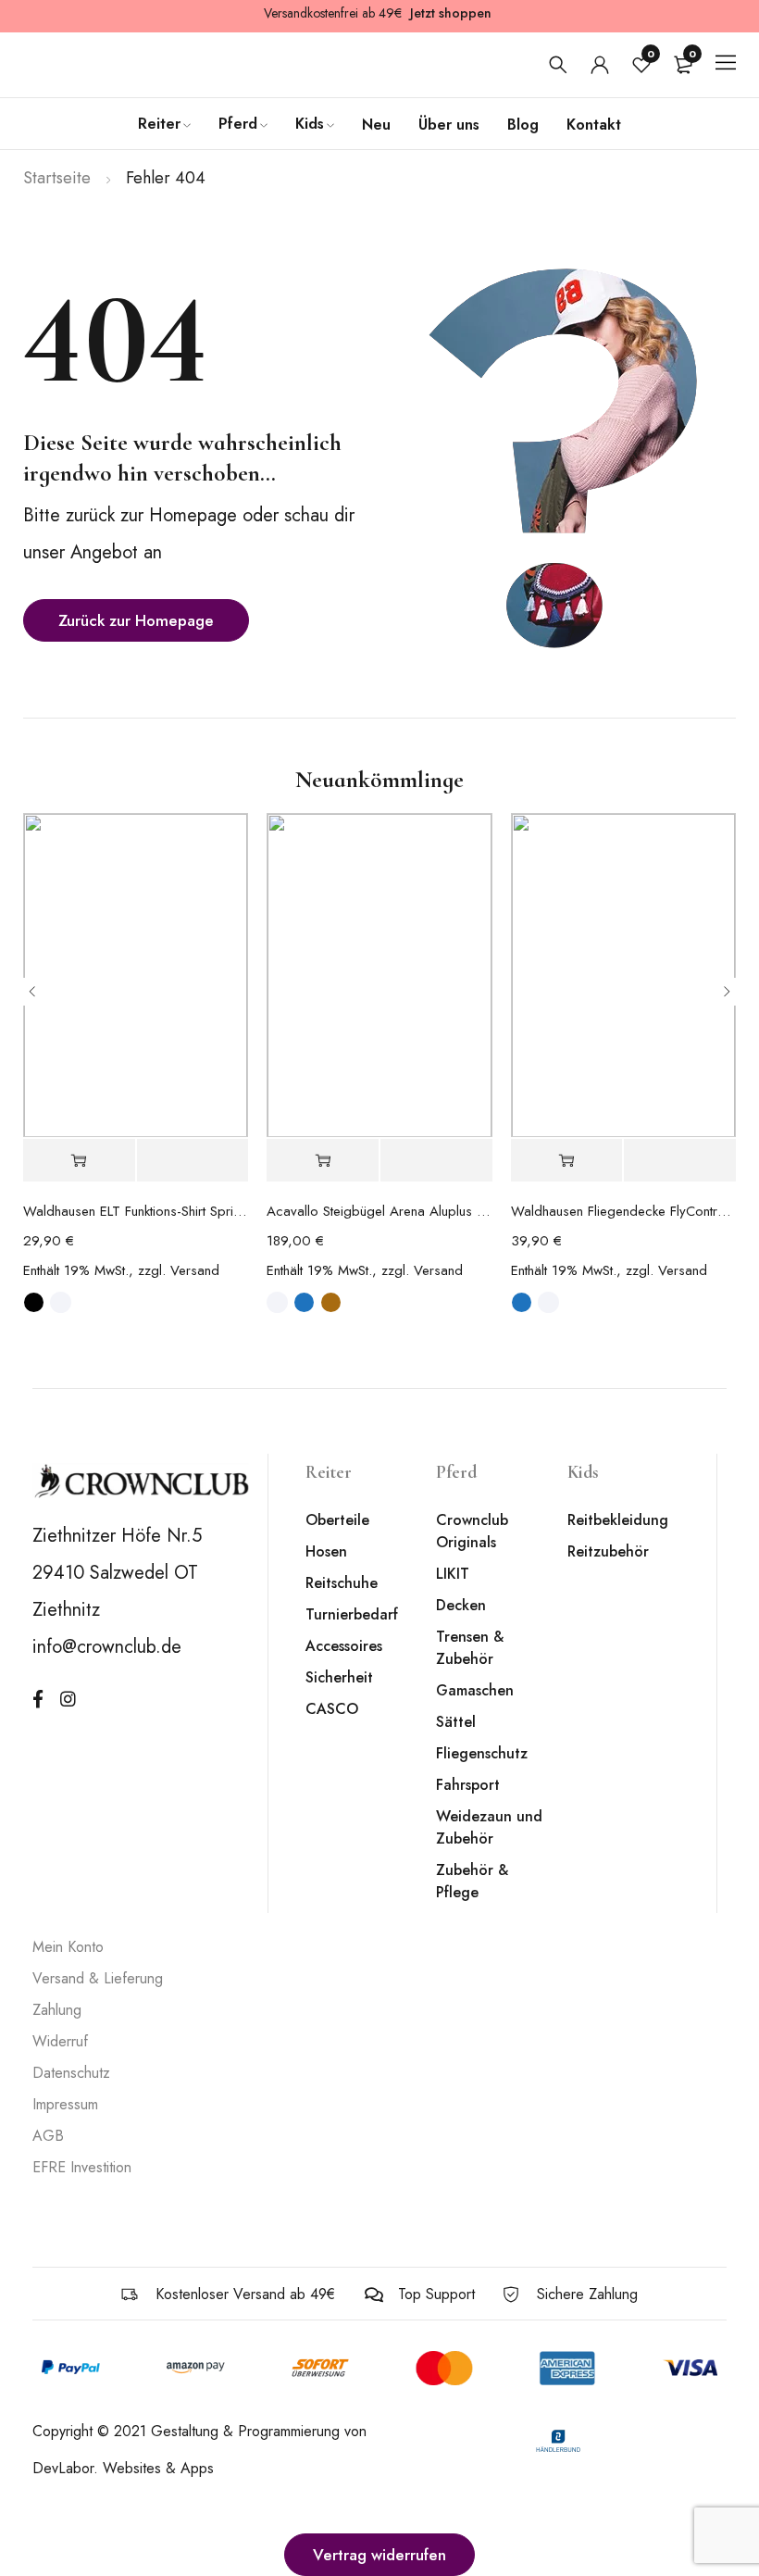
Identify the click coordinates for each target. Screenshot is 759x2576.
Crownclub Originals (472, 1531)
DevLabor (63, 2468)
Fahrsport (468, 1785)
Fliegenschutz (482, 1753)
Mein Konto (68, 1947)
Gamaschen (475, 1690)
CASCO (332, 1709)
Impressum (65, 2104)
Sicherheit (339, 1677)
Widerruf (60, 2041)
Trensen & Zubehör (470, 1648)
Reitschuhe (342, 1583)
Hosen (326, 1551)
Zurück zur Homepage (136, 620)
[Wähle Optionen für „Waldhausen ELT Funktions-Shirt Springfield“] (79, 1161)
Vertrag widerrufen (379, 2555)
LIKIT (453, 1574)
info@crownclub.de (107, 1647)
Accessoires (344, 1646)
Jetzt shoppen (451, 13)
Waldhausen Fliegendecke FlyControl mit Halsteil (623, 1211)
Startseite (57, 178)
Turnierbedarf (352, 1614)
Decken (461, 1605)
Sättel (456, 1722)
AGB (48, 2136)
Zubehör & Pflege (472, 1881)
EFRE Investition (82, 2167)
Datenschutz (71, 2073)
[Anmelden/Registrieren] (600, 65)
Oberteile (337, 1520)
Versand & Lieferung (98, 1978)
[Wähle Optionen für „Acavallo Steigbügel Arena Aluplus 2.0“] (323, 1161)
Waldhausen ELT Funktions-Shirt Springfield (136, 1211)
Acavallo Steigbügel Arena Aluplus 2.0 (379, 1211)
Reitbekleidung (618, 1520)
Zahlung (57, 2010)
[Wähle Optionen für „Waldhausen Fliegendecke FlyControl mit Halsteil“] (567, 1161)
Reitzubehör (608, 1551)
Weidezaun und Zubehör (489, 1827)
